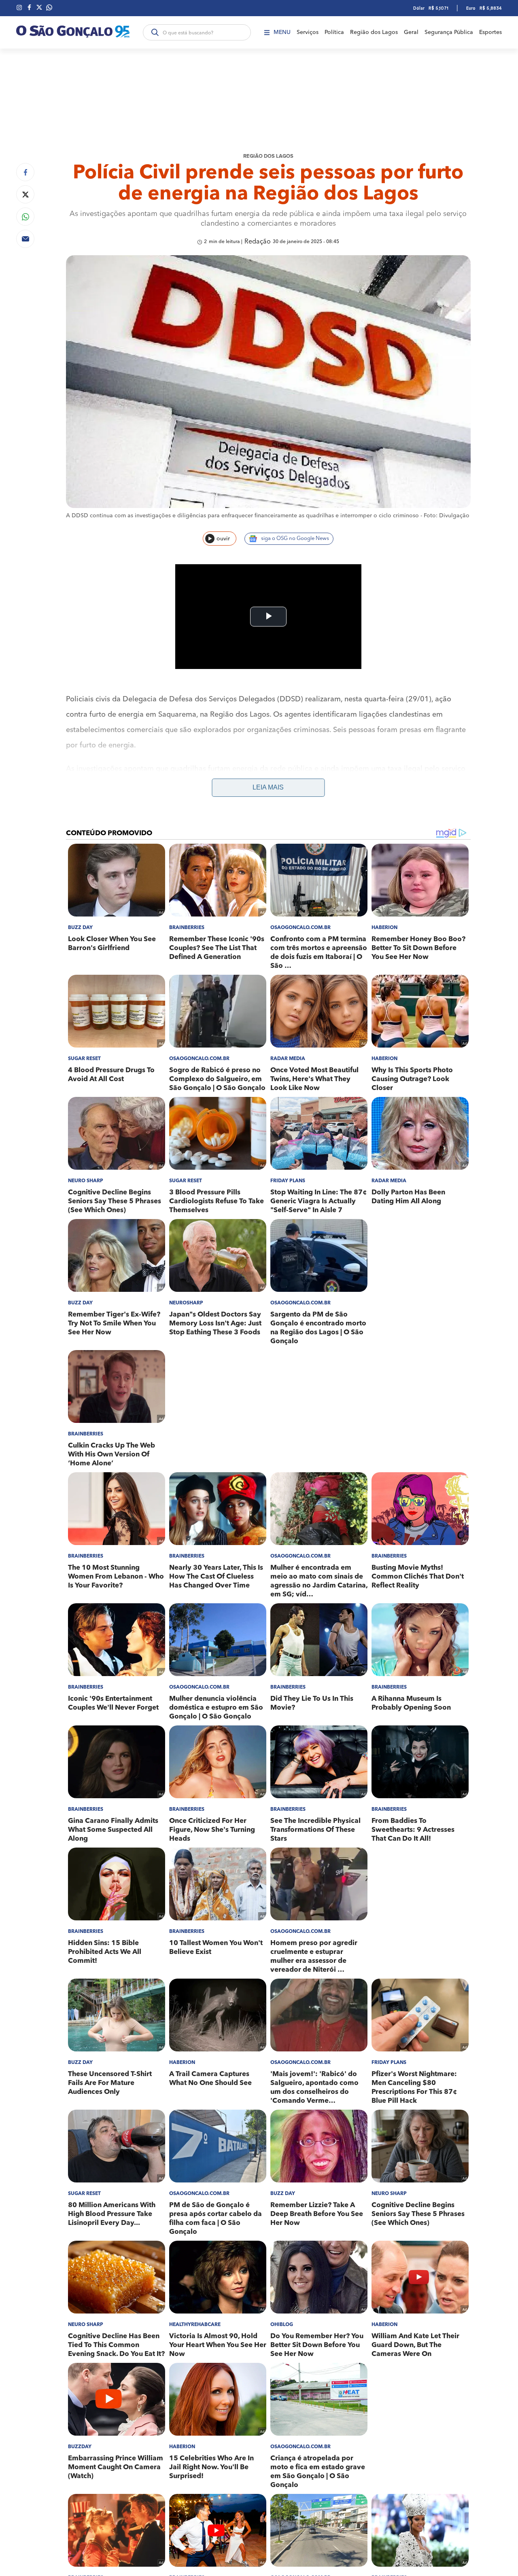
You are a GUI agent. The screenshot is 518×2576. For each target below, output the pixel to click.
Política (334, 32)
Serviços (308, 32)
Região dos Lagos (374, 32)
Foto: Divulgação (447, 516)
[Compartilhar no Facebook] (25, 172)
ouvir (223, 539)
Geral (411, 32)
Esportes (490, 32)
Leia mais (268, 787)
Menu (282, 32)
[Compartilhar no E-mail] (25, 239)
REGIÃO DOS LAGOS (268, 156)
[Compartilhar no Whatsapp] (25, 217)
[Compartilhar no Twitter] (25, 194)
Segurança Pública (449, 32)
